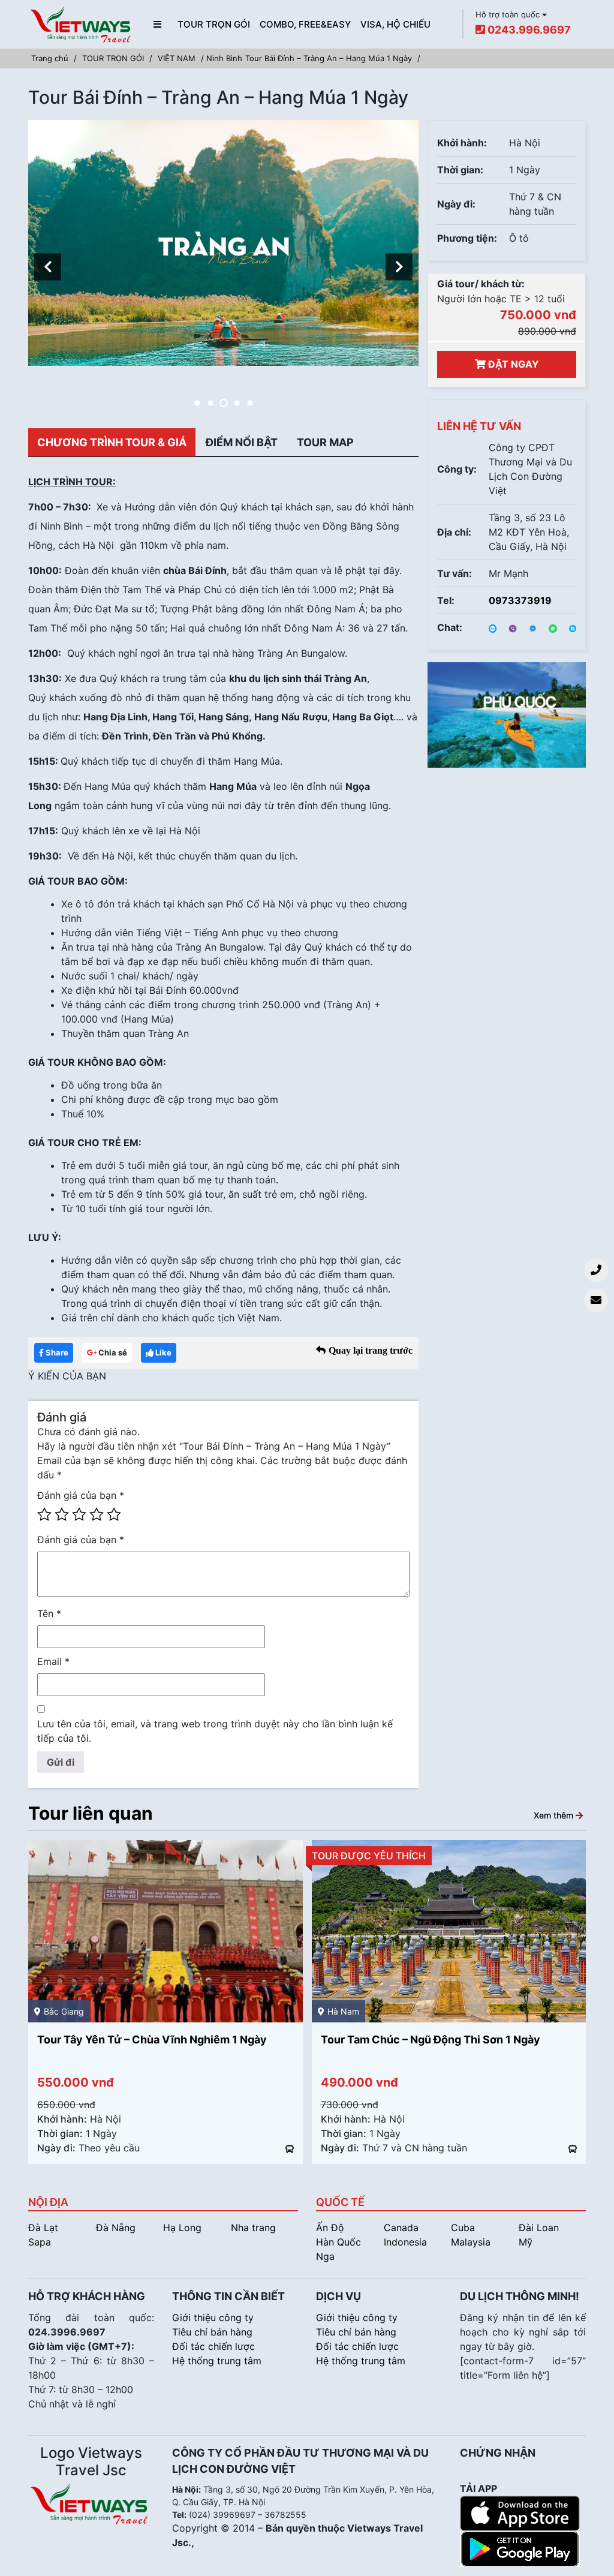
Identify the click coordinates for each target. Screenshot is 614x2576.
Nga (325, 2256)
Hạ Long (182, 2228)
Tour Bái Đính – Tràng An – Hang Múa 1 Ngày (329, 58)
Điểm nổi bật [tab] (242, 442)
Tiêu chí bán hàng (212, 2332)
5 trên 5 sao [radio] (114, 1514)
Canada (401, 2228)
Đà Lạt (43, 2228)
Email (53, 1661)
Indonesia (405, 2242)
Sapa (40, 2242)
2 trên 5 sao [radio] (62, 1514)
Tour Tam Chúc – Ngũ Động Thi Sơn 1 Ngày (147, 2040)
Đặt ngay (512, 364)
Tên (49, 1613)
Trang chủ (50, 58)
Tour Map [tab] (325, 442)
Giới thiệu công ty (213, 2318)
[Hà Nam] (165, 1931)
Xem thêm (555, 1815)
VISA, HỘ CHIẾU (395, 24)
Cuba (463, 2228)
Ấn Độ (330, 2228)
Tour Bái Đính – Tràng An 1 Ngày (402, 2040)
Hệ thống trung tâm (217, 2361)
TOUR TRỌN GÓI (214, 24)
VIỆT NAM (177, 58)
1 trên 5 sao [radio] (44, 1514)
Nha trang (253, 2228)
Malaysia (471, 2242)
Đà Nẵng (116, 2228)
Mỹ (526, 2242)
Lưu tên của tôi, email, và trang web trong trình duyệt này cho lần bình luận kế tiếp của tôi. (215, 1731)
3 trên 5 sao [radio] (79, 1514)
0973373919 (520, 600)
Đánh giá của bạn (81, 1495)
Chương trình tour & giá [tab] (112, 442)
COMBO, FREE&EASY (305, 24)
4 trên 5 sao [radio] (97, 1514)
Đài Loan (539, 2228)
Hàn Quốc (338, 2242)
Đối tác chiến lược (213, 2346)
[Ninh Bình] (449, 1931)
